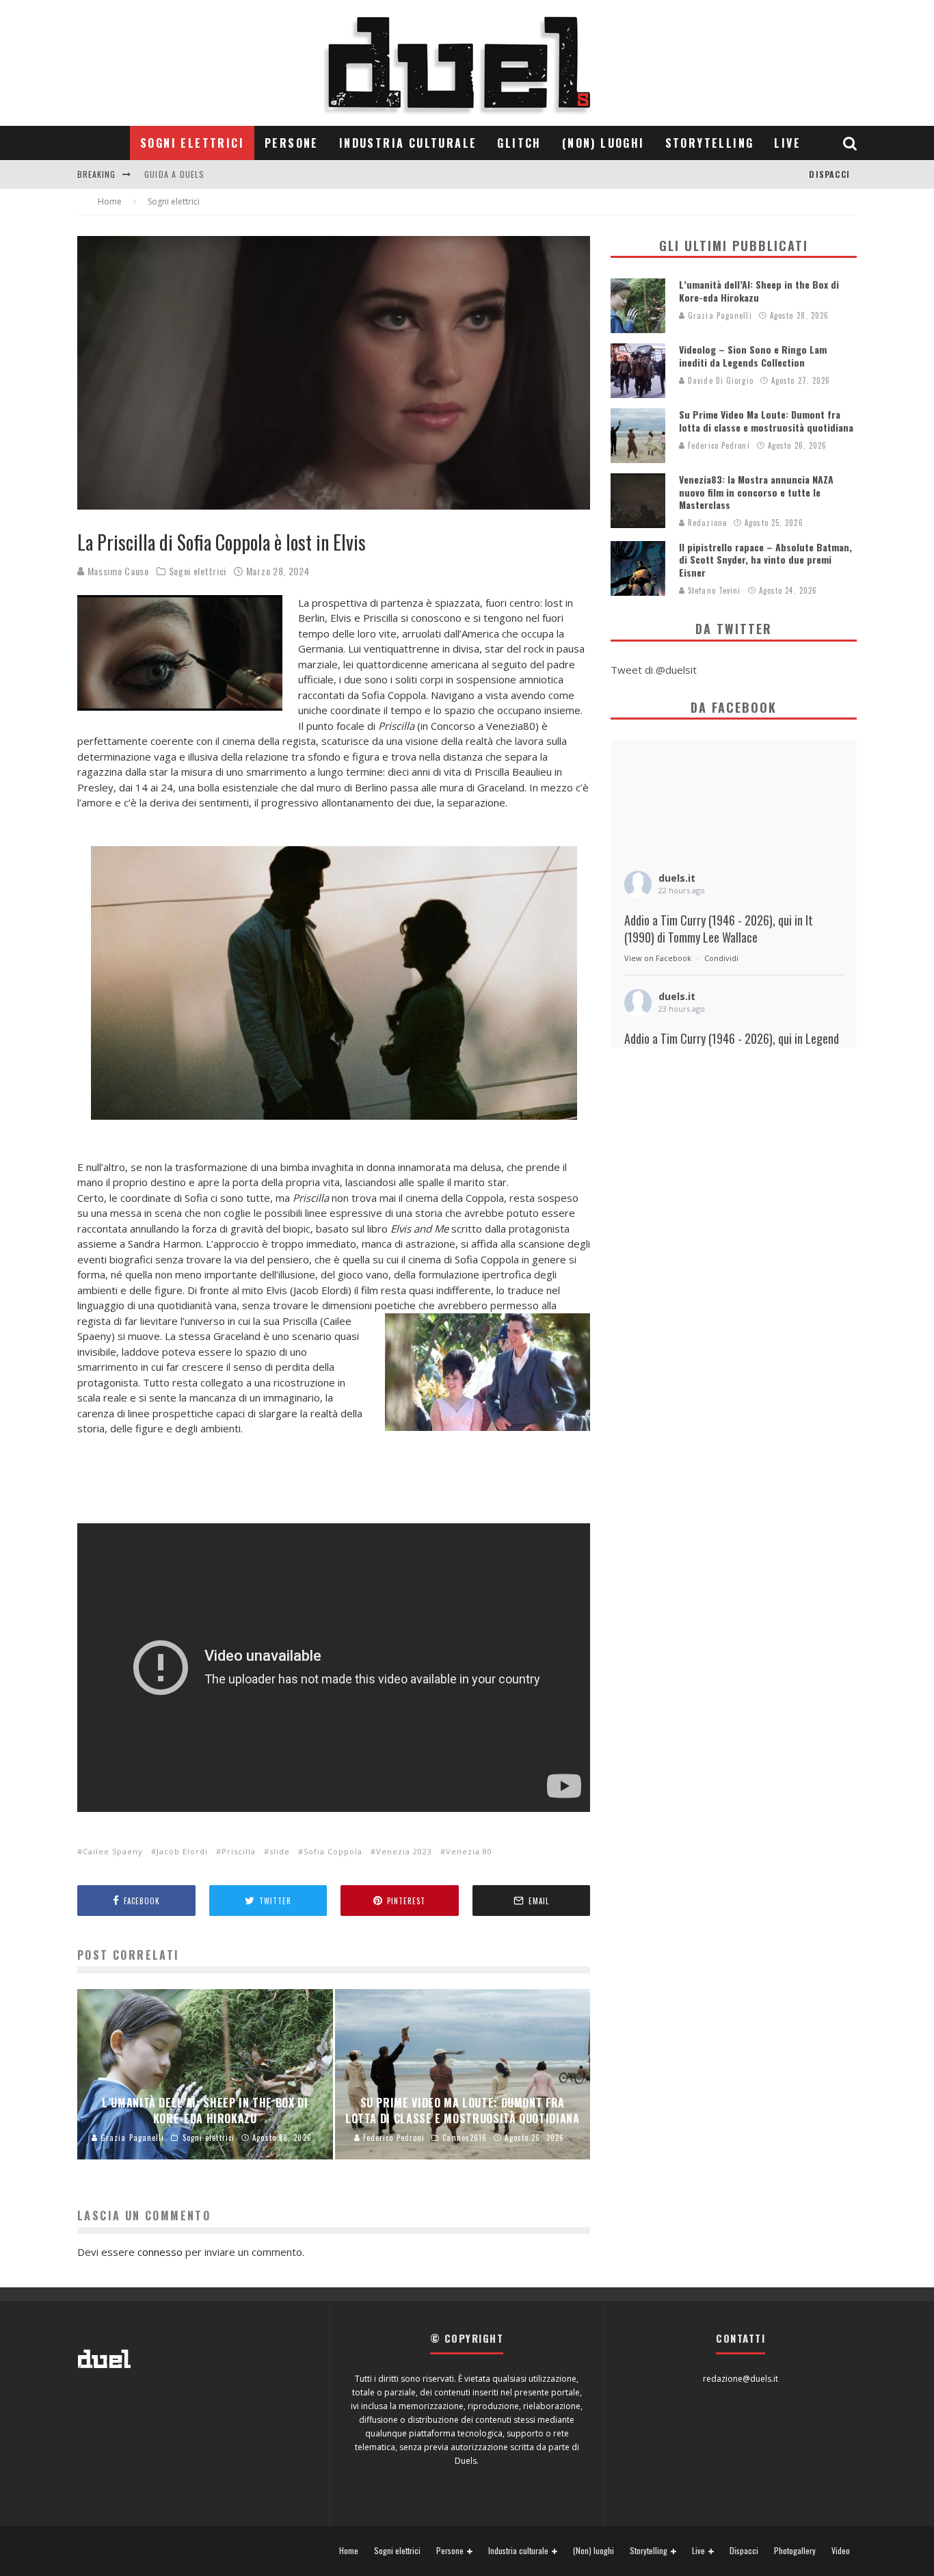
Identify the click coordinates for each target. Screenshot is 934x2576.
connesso (160, 2252)
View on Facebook (658, 958)
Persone (292, 143)
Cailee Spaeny (113, 1851)
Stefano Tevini (713, 590)
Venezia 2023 (404, 1851)
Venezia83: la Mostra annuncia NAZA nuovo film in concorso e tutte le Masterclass (756, 491)
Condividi (721, 958)
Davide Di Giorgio (719, 380)
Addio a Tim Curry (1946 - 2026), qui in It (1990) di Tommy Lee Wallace (719, 929)
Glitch (519, 143)
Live (787, 143)
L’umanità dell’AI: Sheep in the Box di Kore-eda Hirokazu (759, 290)
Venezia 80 (469, 1851)
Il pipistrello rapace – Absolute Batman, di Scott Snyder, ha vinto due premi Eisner (765, 559)
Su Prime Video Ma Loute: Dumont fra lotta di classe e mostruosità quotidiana (766, 420)
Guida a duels (175, 174)
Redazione (706, 523)
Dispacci (829, 174)
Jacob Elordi (182, 1851)
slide (280, 1851)
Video (841, 2551)
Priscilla (239, 1851)
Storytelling (710, 143)
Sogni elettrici (192, 143)
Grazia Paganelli (719, 315)
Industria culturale (408, 143)
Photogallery (795, 2551)
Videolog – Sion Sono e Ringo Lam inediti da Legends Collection (753, 355)
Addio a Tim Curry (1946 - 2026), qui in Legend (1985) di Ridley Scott (732, 1047)
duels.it (677, 878)
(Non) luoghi (603, 143)
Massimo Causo (117, 571)
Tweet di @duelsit (654, 670)
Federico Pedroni (718, 445)
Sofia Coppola (333, 1851)
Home (349, 2551)
